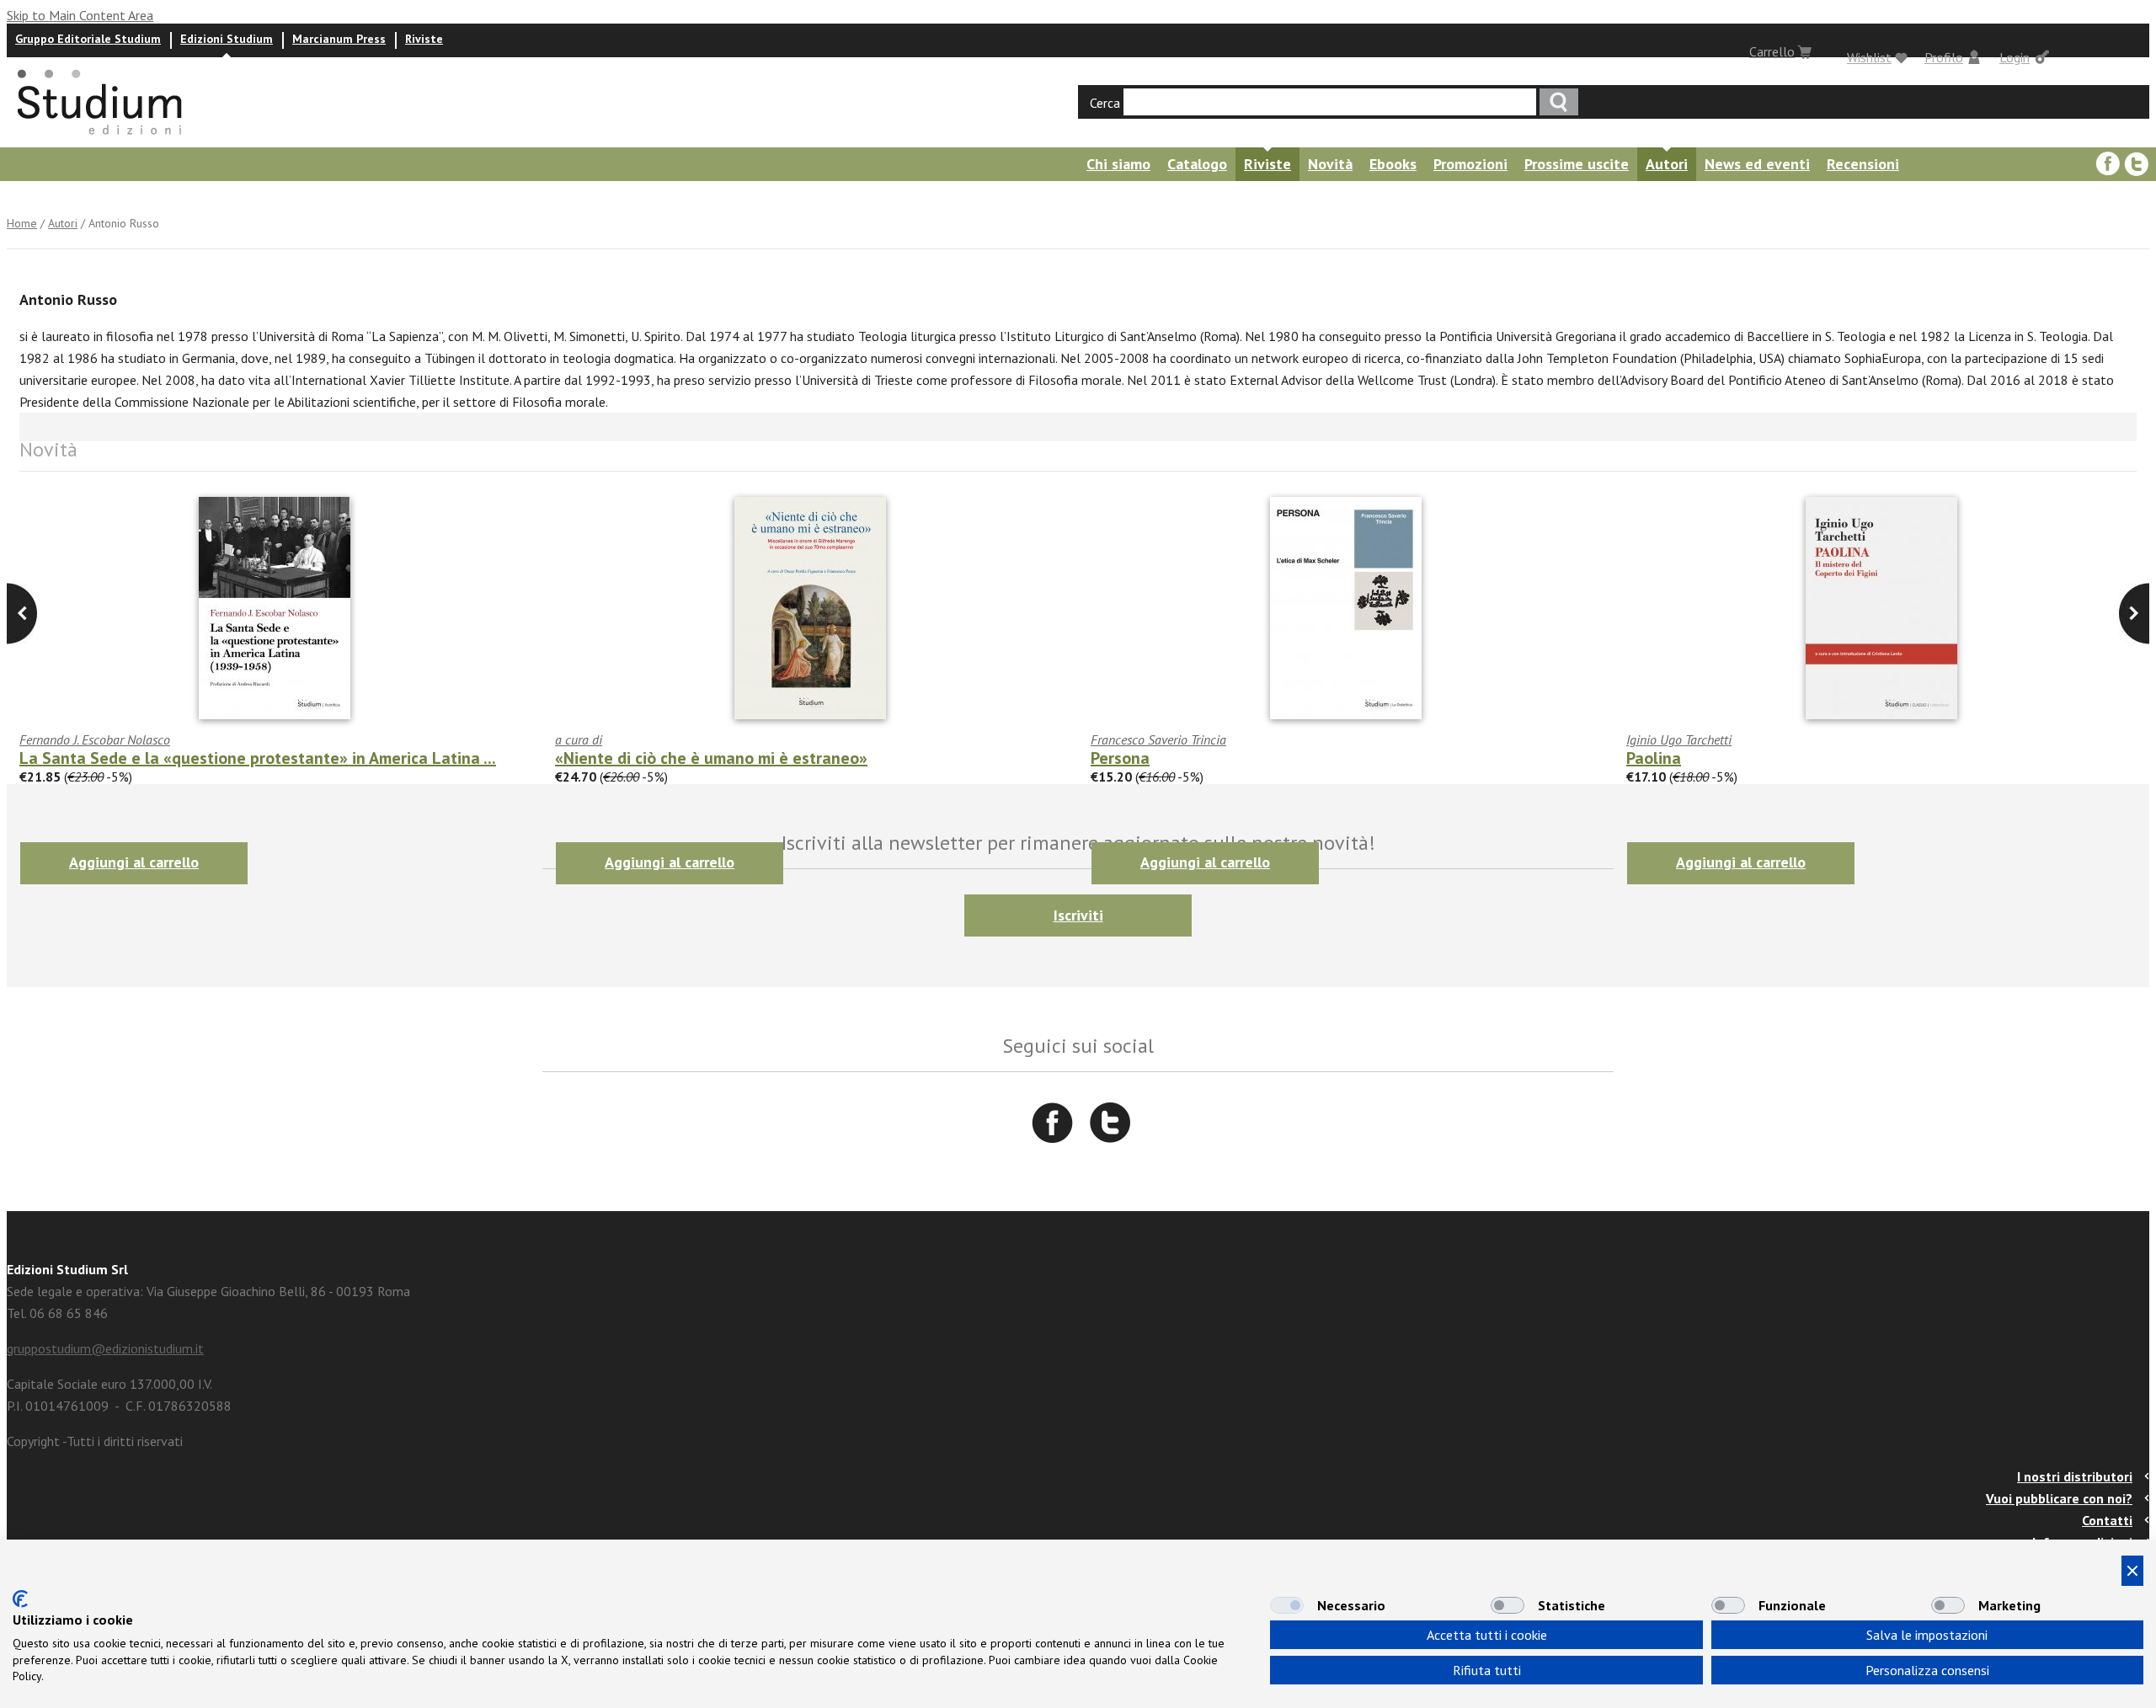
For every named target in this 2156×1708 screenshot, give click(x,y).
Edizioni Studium (227, 39)
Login (2015, 57)
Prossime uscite (1577, 164)
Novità (1330, 164)
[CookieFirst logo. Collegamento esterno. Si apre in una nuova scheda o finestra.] (20, 1599)
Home (22, 223)
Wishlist (1869, 57)
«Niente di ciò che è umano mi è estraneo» (711, 758)
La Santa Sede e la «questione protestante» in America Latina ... (258, 758)
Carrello (1772, 51)
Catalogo (1197, 164)
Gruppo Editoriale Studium (88, 39)
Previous (2134, 614)
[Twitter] (2137, 164)
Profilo (1944, 57)
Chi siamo (1118, 164)
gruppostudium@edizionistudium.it (105, 1348)
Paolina (1654, 758)
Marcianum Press (339, 39)
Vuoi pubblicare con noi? (2059, 1498)
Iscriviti (1078, 915)
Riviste (424, 39)
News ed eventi (1757, 164)
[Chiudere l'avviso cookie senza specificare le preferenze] (2132, 1571)
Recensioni (1863, 164)
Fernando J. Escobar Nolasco (95, 739)
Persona (1120, 758)
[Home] (101, 140)
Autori (1667, 164)
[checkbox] (1287, 1605)
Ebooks (1393, 164)
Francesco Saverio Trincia (1158, 739)
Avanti (22, 614)
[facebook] (2108, 164)
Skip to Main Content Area (80, 15)
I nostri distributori (2075, 1476)
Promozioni (1470, 164)
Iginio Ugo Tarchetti (1679, 739)
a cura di (579, 739)
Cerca (1105, 103)
